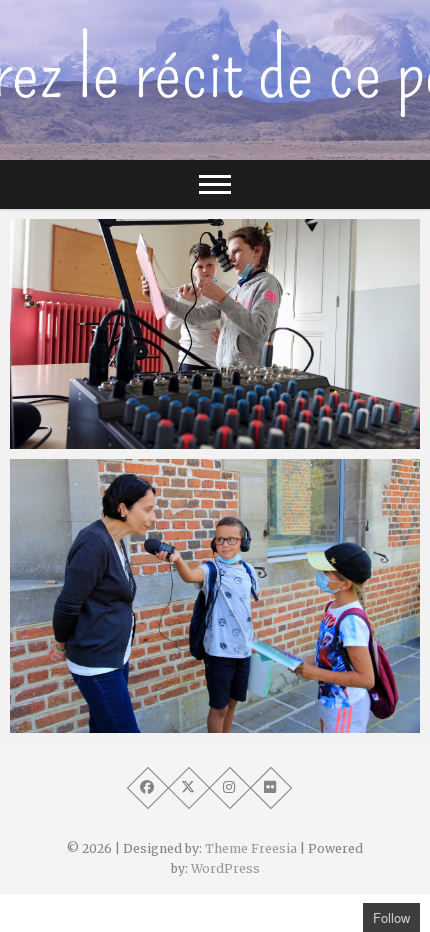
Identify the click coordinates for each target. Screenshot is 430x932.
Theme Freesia (251, 848)
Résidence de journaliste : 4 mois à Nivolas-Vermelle (186, 427)
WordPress (225, 868)
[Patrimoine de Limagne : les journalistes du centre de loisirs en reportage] (215, 595)
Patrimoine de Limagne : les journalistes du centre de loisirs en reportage (211, 711)
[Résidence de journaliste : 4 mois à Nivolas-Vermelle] (215, 334)
